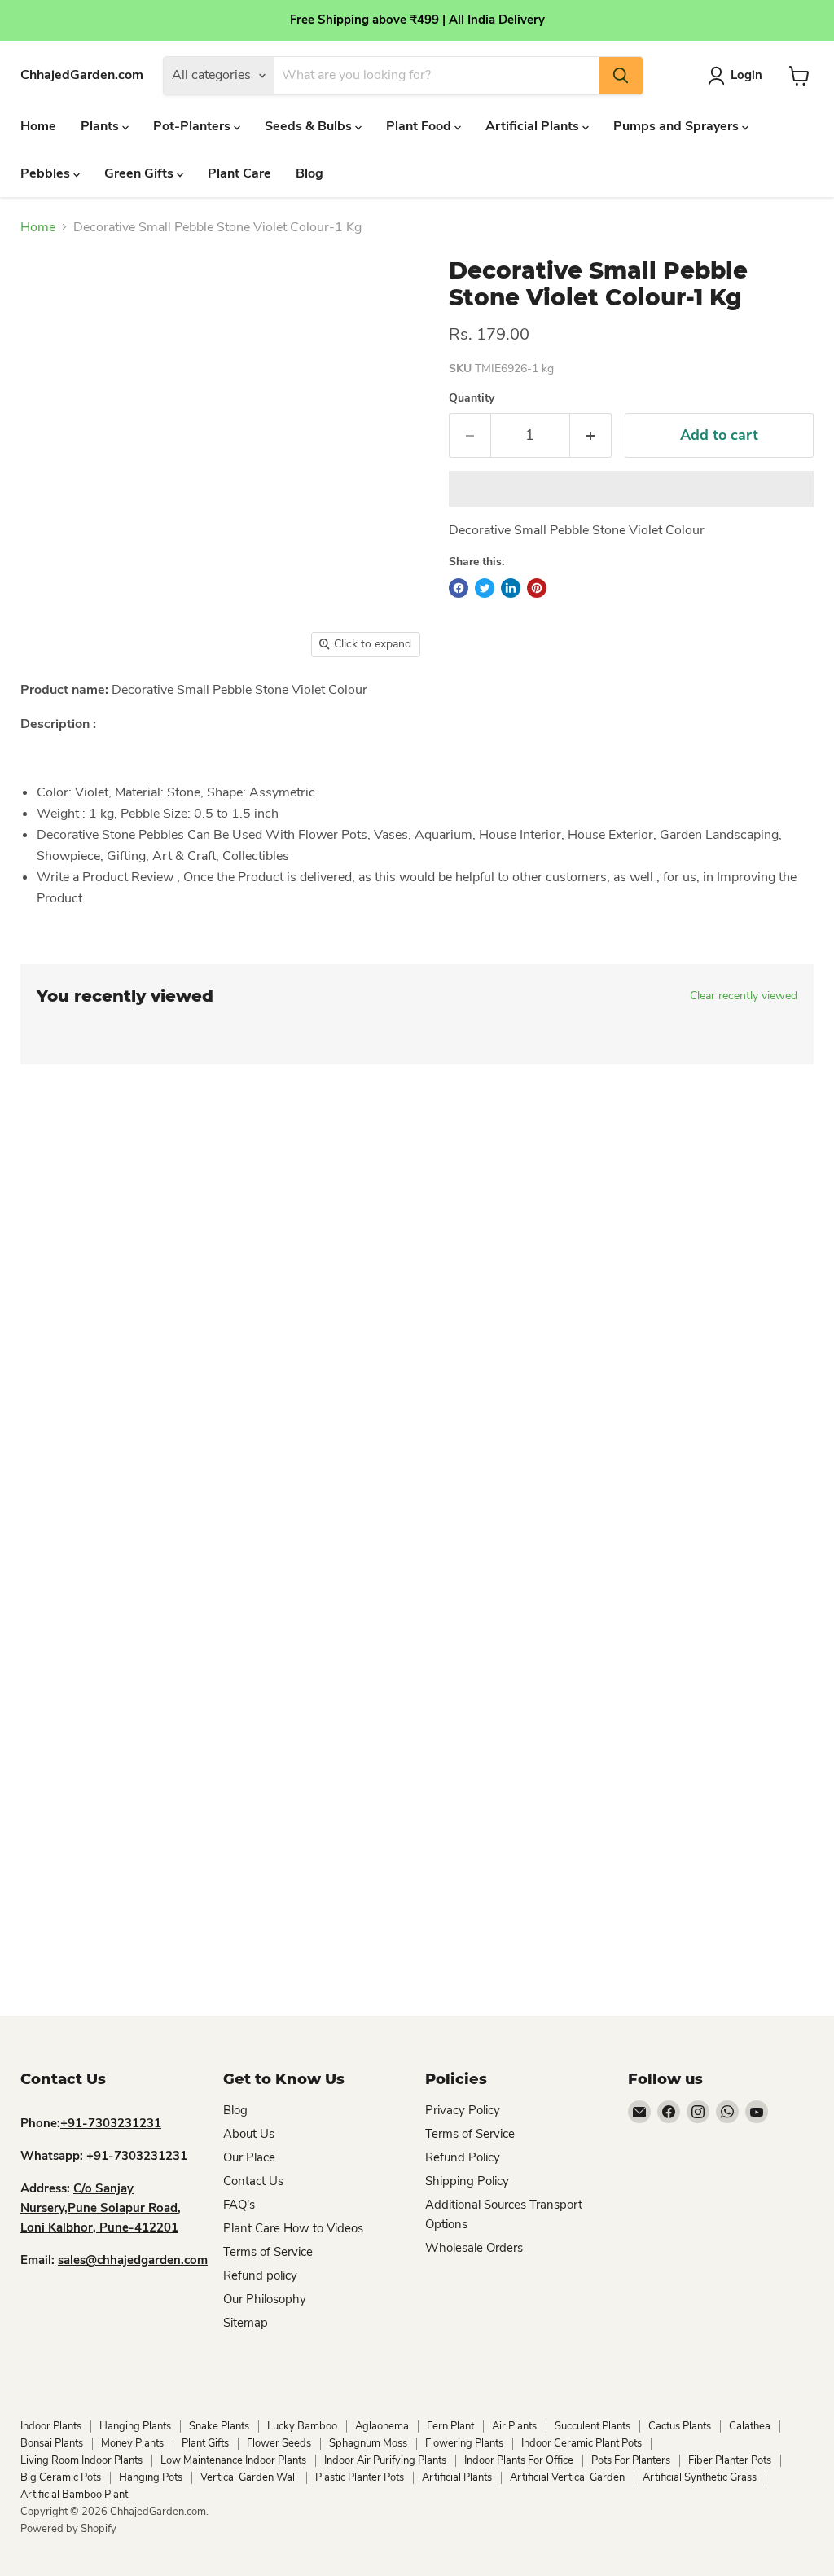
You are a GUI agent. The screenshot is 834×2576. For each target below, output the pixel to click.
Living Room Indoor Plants (81, 2460)
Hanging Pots (151, 2477)
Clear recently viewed (744, 996)
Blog (309, 173)
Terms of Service (268, 2252)
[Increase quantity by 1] (591, 435)
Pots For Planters (631, 2460)
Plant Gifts (205, 2443)
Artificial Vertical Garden (567, 2477)
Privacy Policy (463, 2110)
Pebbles (47, 173)
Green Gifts (140, 173)
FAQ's (239, 2205)
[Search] (621, 76)
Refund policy (260, 2275)
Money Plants (132, 2443)
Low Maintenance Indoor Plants (233, 2460)
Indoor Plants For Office (519, 2460)
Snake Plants (219, 2426)
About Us (249, 2134)
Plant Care (239, 173)
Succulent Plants (593, 2426)
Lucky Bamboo (302, 2426)
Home (38, 126)
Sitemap (246, 2323)
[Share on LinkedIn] (511, 588)
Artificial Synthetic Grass (700, 2477)
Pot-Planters (193, 126)
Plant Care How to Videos (293, 2228)
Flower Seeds (279, 2443)
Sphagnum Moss (368, 2443)
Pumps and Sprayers (678, 126)
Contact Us (253, 2181)
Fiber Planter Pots (730, 2460)
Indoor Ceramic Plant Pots (582, 2443)
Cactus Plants (680, 2426)
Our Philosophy (265, 2299)
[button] (631, 489)
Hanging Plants (135, 2426)
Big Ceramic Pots (61, 2477)
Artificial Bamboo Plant (74, 2495)
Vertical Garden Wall (249, 2477)
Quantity (472, 398)
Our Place (249, 2157)
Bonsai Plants (52, 2443)
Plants (101, 126)
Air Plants (514, 2426)
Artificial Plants (534, 126)
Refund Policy (463, 2157)
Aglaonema (382, 2426)
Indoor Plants (51, 2426)
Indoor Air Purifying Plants (385, 2460)
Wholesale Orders (474, 2248)
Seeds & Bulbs (310, 126)
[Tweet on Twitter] (485, 588)
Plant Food (420, 126)
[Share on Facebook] (459, 588)
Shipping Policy (467, 2181)
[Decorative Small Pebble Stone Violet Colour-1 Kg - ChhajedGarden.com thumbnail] (53, 707)
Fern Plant (450, 2426)
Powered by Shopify (68, 2529)
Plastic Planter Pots (360, 2477)
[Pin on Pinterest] (537, 588)
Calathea (750, 2426)
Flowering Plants (464, 2443)
